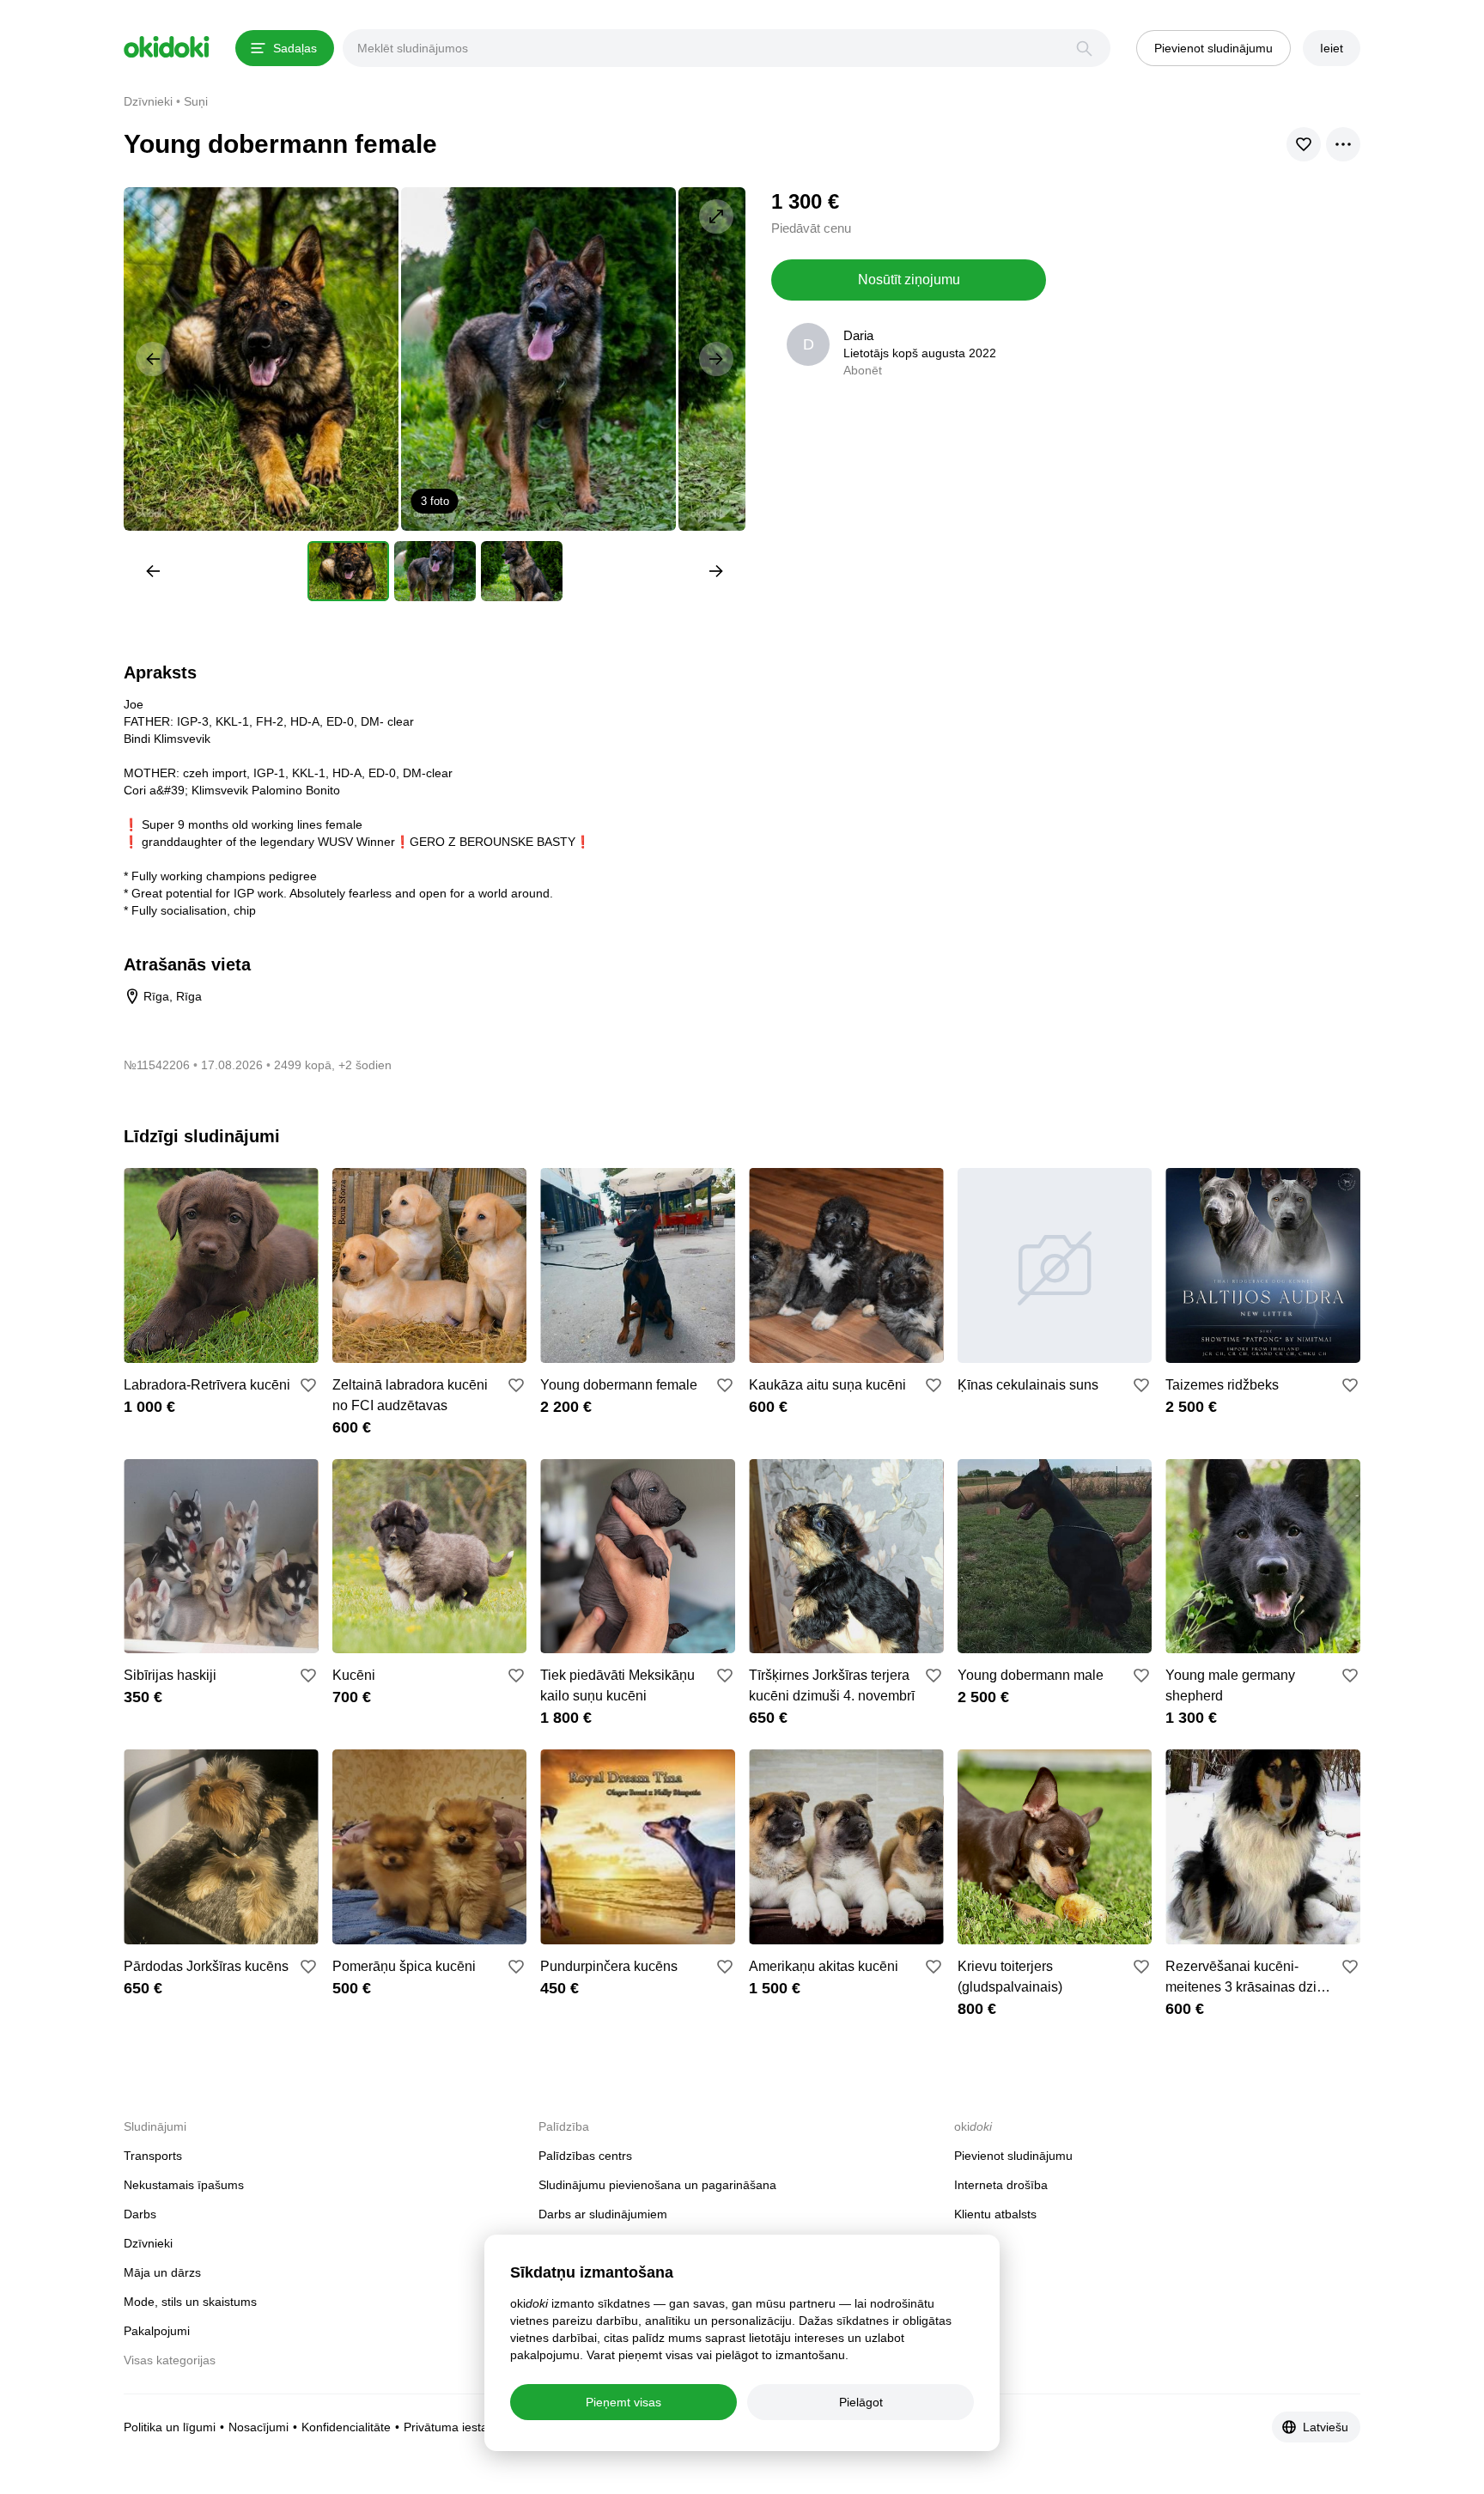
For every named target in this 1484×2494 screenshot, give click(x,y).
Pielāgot (861, 2402)
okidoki (167, 47)
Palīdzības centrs (585, 2156)
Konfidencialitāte (346, 2427)
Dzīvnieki (148, 2243)
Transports (153, 2156)
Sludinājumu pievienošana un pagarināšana (657, 2185)
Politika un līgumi (170, 2427)
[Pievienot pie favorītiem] (308, 1385)
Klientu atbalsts (995, 2214)
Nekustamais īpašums (184, 2185)
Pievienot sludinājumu (1013, 2156)
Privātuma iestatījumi (460, 2427)
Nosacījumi (258, 2427)
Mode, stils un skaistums (190, 2302)
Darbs (140, 2214)
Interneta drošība (1001, 2185)
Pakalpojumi (157, 2331)
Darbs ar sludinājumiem (603, 2214)
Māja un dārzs (162, 2272)
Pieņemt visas (623, 2402)
